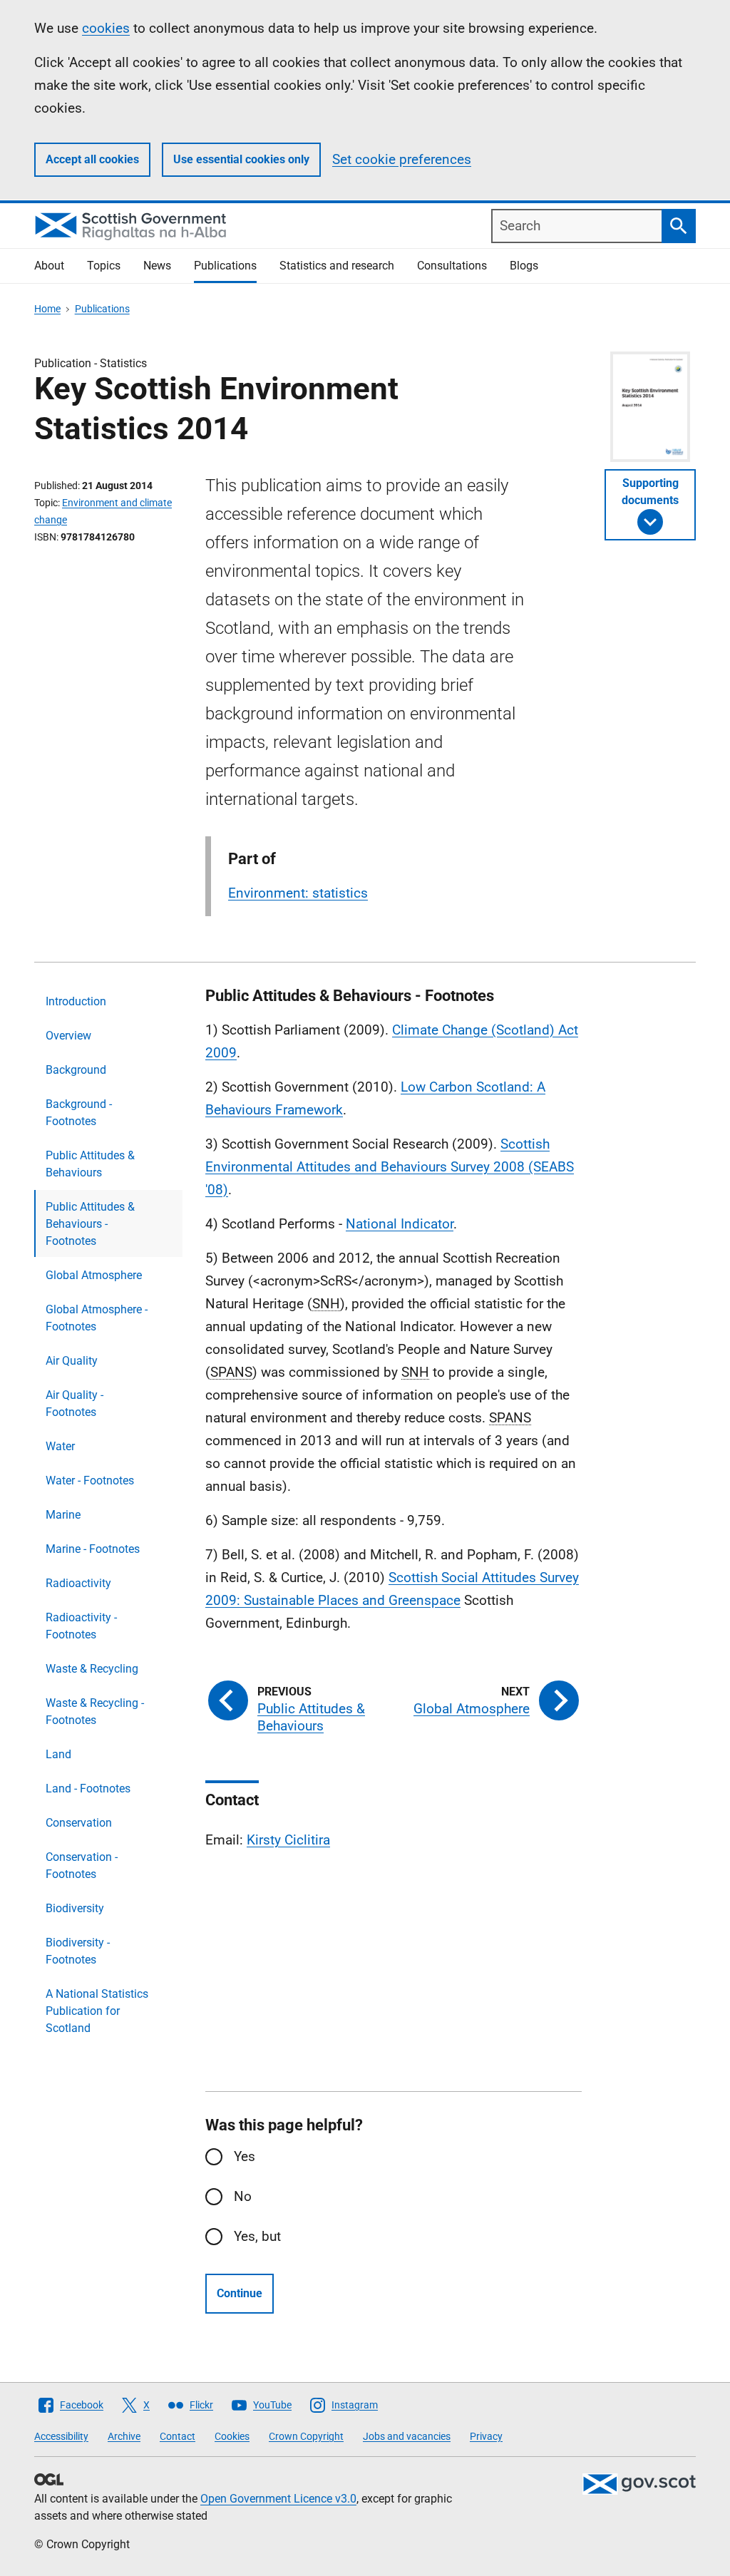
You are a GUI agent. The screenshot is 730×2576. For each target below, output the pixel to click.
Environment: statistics (298, 893)
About (49, 266)
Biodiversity (75, 1908)
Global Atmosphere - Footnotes (97, 1318)
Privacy (486, 2436)
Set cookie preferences (402, 159)
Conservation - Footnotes (82, 1866)
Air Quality (72, 1361)
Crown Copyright (306, 2436)
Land (58, 1754)
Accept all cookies (92, 159)
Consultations (452, 266)
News (157, 266)
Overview (68, 1036)
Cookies (232, 2436)
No (243, 2196)
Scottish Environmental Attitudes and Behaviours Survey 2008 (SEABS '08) (390, 1167)
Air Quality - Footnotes (74, 1404)
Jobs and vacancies (407, 2436)
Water (60, 1446)
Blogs (524, 266)
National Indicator (400, 1224)
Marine (63, 1515)
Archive (124, 2436)
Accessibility (61, 2436)
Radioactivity (78, 1583)
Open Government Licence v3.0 (278, 2499)
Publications (225, 266)
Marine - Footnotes (93, 1549)
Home (47, 309)
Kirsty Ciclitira (288, 1840)
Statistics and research (337, 266)
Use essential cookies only (241, 159)
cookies (106, 28)
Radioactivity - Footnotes (81, 1626)
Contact (178, 2436)
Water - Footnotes (90, 1481)
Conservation (79, 1823)
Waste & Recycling (92, 1669)
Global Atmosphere (94, 1275)
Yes (245, 2156)
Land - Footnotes (88, 1789)
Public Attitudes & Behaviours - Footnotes (90, 1224)
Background (76, 1070)
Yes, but (257, 2236)
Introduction (76, 1001)
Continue (240, 2293)
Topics (104, 266)
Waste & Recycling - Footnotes (95, 1712)
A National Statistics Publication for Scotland (97, 2011)
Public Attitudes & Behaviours (90, 1164)
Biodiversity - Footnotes (78, 1951)
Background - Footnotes (79, 1113)
